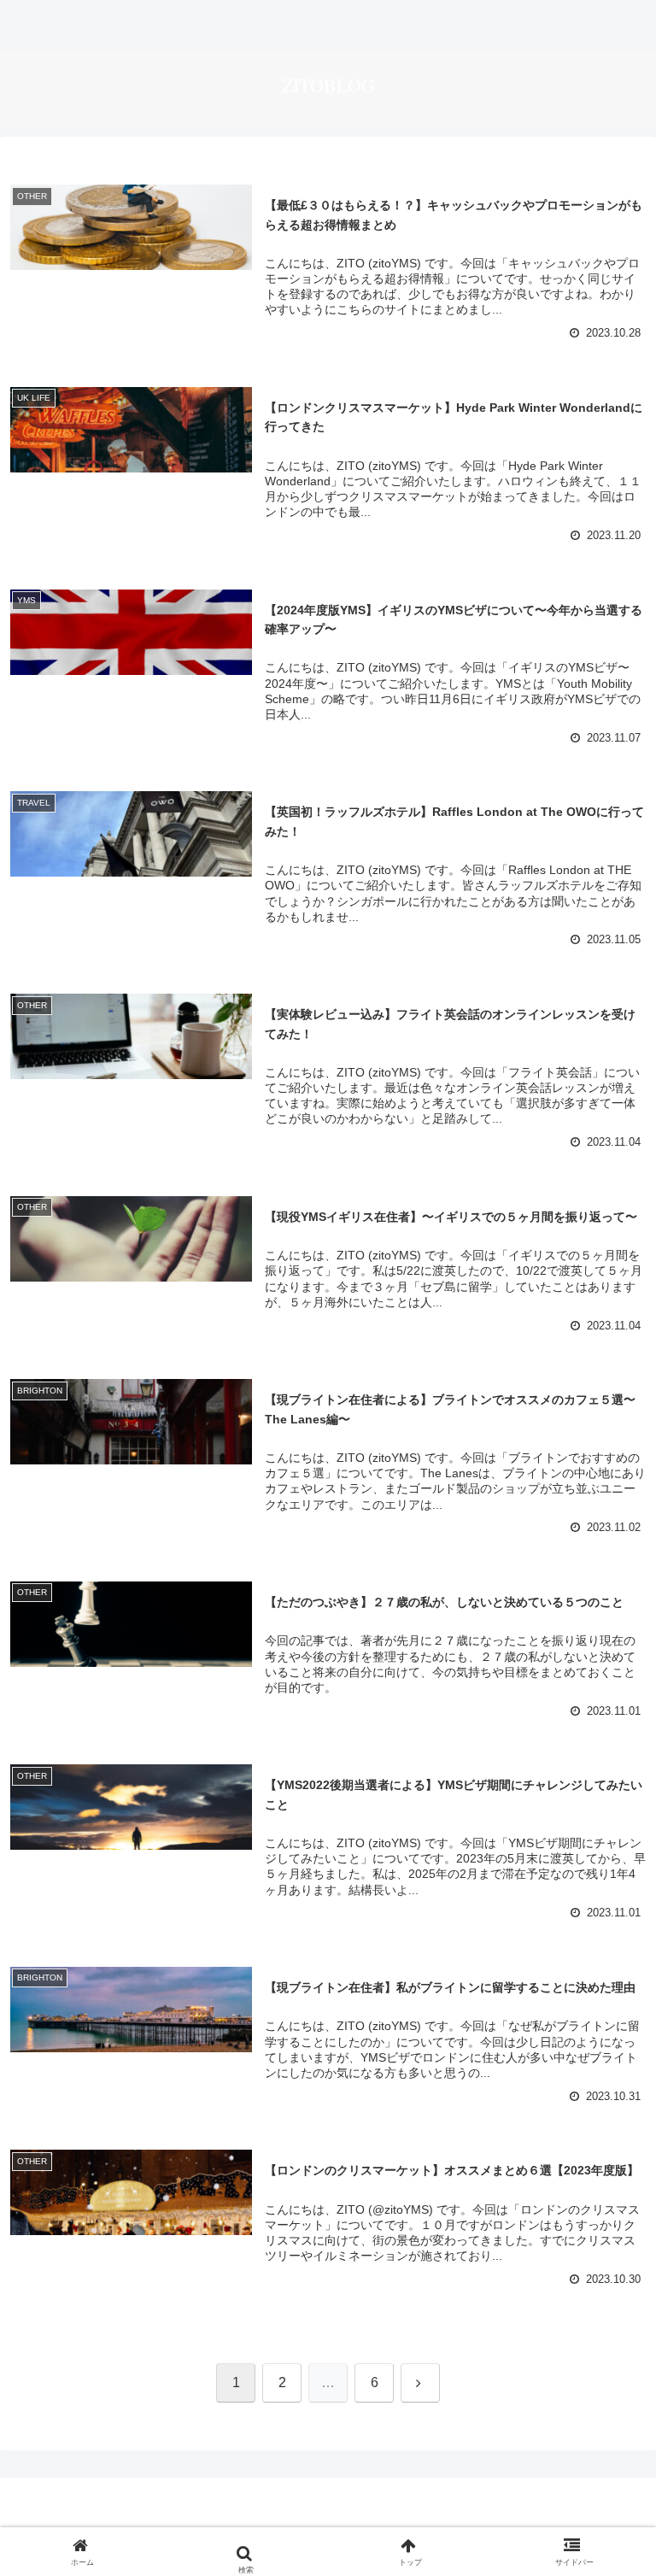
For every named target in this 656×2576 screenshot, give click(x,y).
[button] (604, 2294)
